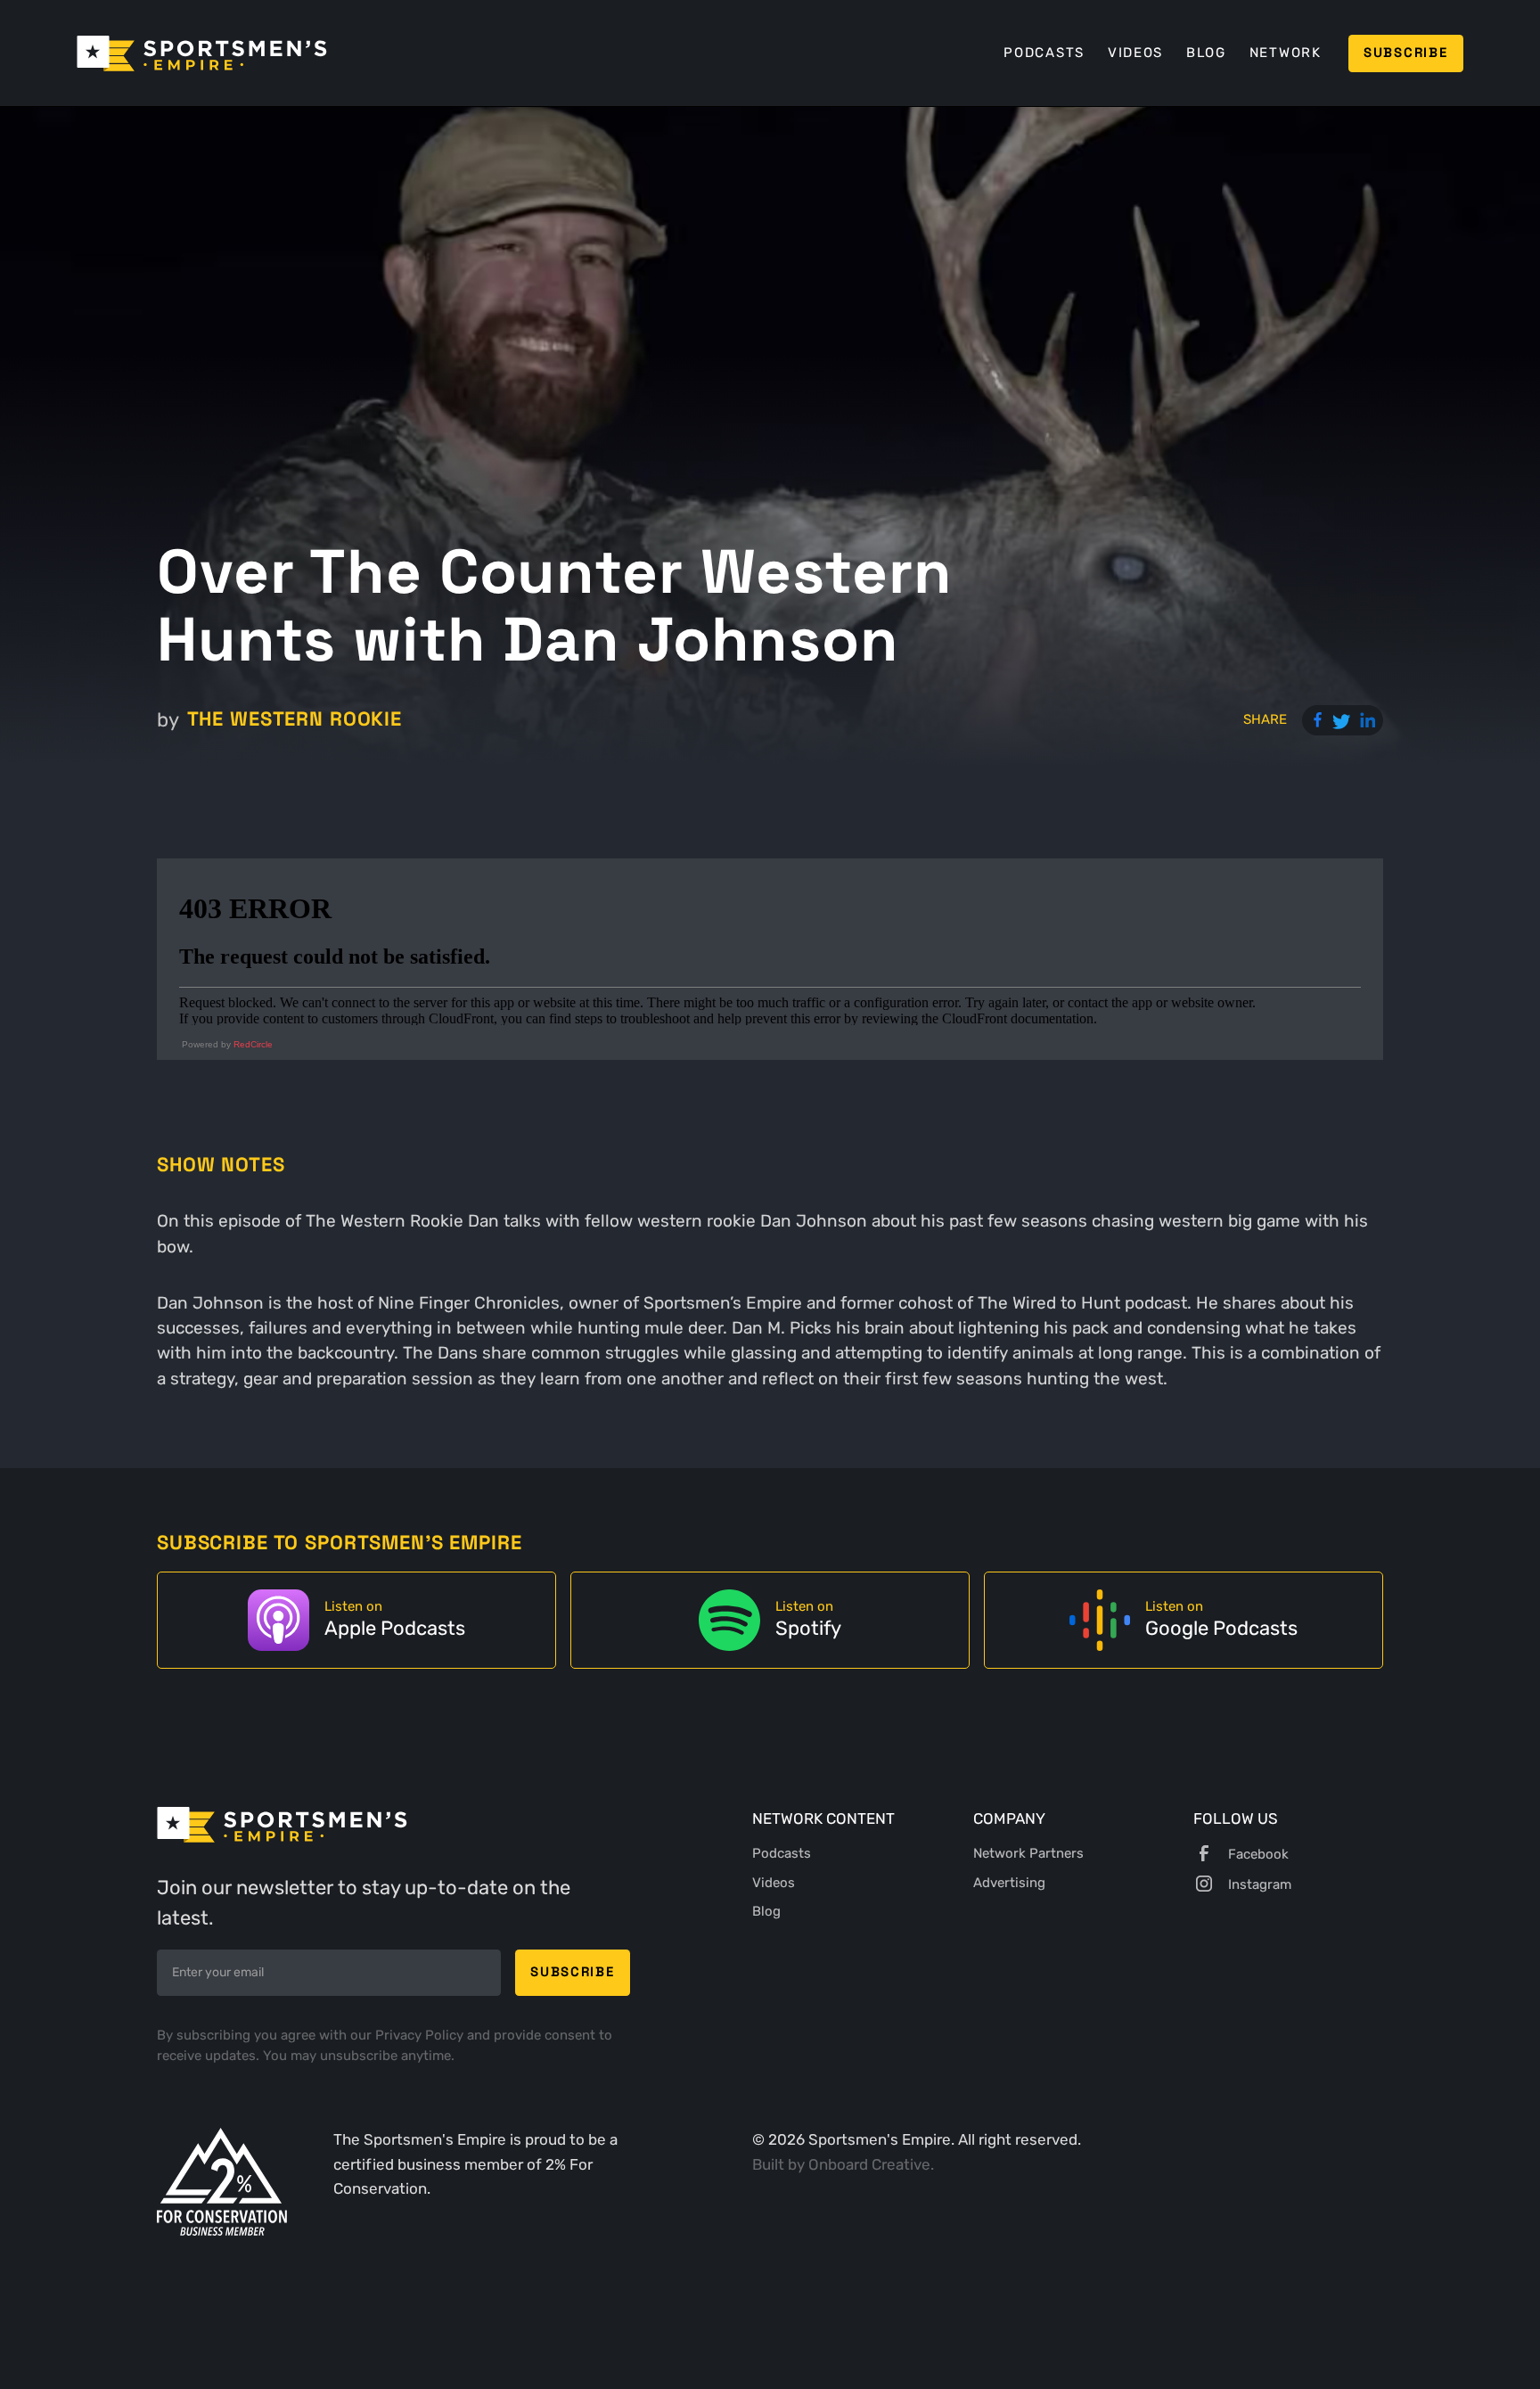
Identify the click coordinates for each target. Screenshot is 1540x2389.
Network (1286, 53)
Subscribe (1405, 53)
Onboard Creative (869, 2164)
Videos (1135, 53)
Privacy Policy (421, 2035)
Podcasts (1044, 53)
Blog (1206, 53)
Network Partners (1028, 1853)
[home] (202, 53)
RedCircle (253, 1044)
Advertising (1009, 1883)
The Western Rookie (295, 719)
